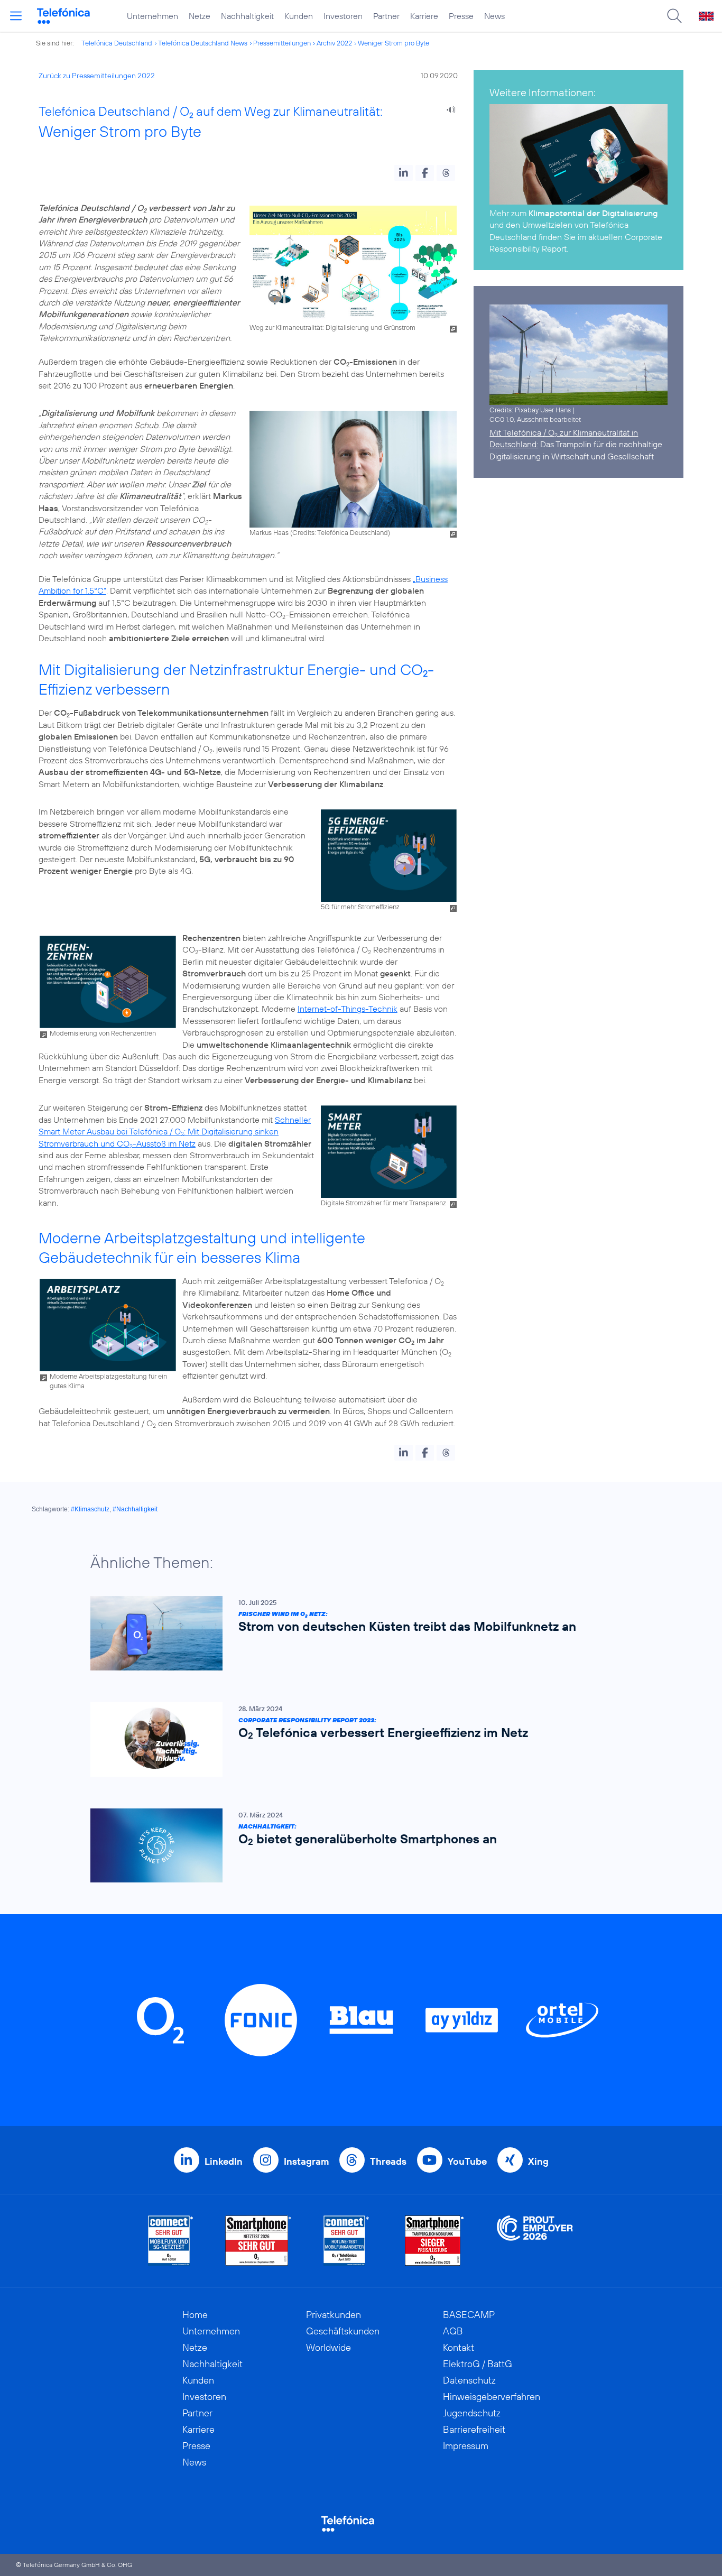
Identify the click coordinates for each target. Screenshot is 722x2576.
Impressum (466, 2446)
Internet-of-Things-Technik (348, 1009)
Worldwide (328, 2347)
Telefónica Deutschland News (203, 43)
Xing (538, 2161)
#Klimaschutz (90, 1509)
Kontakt (459, 2347)
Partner (386, 16)
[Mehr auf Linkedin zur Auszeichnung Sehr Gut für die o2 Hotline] (346, 2241)
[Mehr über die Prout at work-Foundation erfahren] (535, 2241)
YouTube (467, 2161)
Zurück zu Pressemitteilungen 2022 (97, 76)
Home (195, 2315)
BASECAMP (469, 2315)
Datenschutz (469, 2380)
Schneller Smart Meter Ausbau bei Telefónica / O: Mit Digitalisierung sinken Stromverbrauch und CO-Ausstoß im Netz (175, 1132)
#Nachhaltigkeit (135, 1509)
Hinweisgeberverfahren (492, 2397)
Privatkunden (334, 2315)
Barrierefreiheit (474, 2429)
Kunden (299, 16)
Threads (388, 2161)
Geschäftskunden (343, 2331)
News (494, 16)
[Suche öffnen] (674, 16)
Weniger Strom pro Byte (394, 43)
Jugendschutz (472, 2413)
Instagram (306, 2161)
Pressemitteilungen (282, 43)
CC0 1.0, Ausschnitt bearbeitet (535, 419)
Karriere (424, 16)
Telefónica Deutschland (117, 43)
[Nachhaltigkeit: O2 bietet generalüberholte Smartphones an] (356, 1846)
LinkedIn (224, 2161)
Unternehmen (152, 16)
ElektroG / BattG (478, 2364)
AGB (453, 2331)
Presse (461, 16)
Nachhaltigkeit (247, 16)
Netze (200, 16)
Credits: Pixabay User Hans (530, 410)
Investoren (343, 16)
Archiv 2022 (334, 43)
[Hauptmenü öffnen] (16, 16)
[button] (404, 173)
